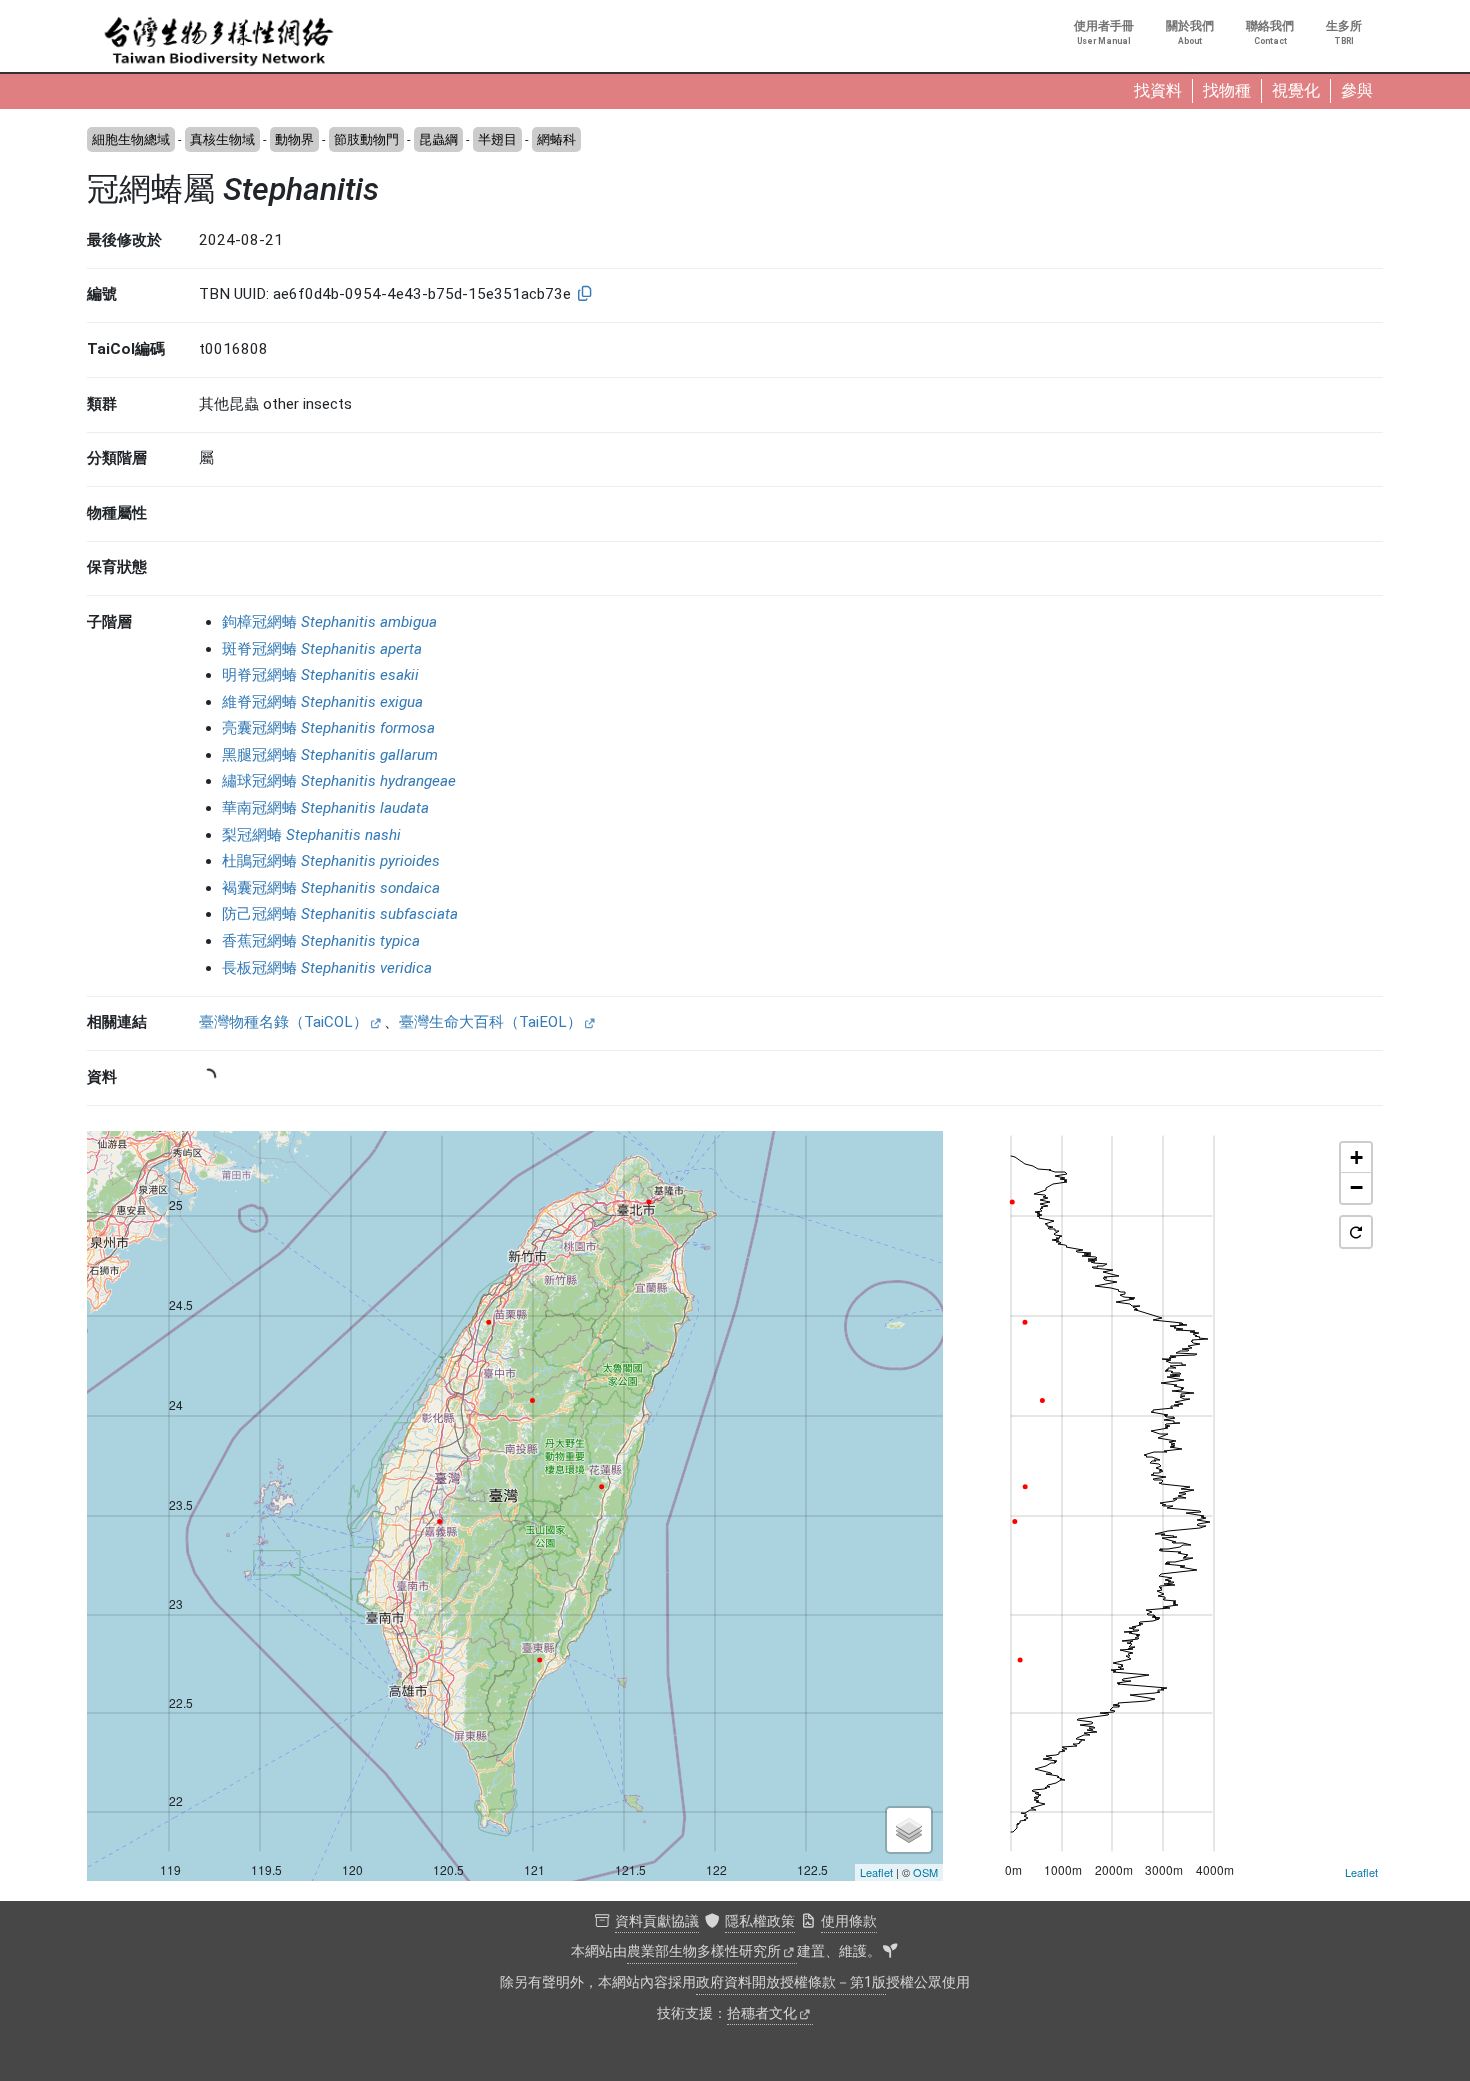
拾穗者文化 (762, 2013)
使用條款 (849, 1921)
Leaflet (876, 1872)
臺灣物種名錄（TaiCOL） (283, 1022)
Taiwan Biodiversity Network (219, 42)
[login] (890, 1952)
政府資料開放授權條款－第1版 (791, 1982)
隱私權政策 (760, 1921)
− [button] (1356, 1187)
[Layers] (909, 1830)
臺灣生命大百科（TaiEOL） (490, 1022)
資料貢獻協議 (657, 1921)
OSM (925, 1872)
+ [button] (1356, 1157)
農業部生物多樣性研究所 (704, 1951)
